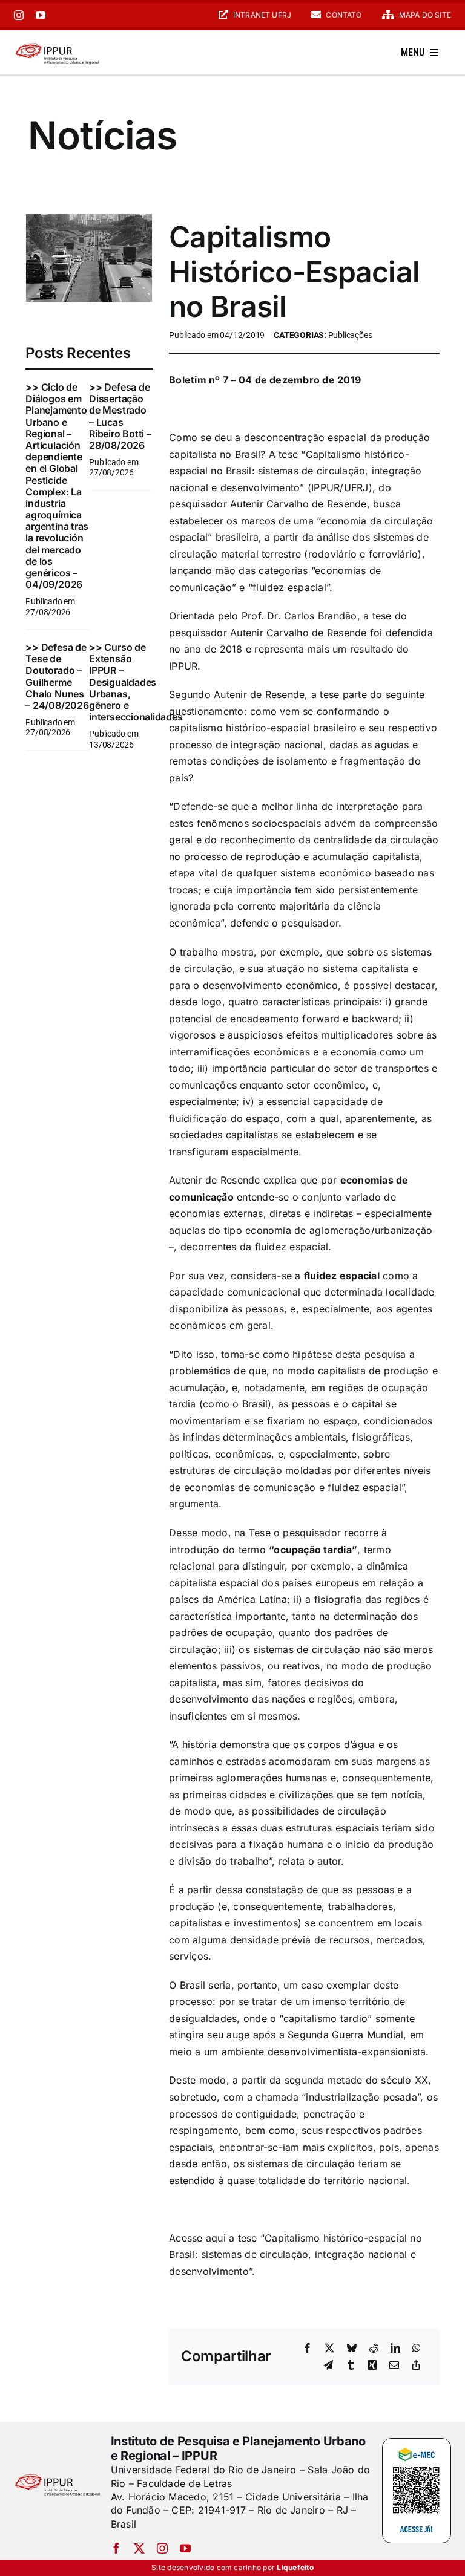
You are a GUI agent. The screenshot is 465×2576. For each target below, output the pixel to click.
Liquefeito (295, 2567)
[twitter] (139, 2548)
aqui (216, 2238)
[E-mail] (394, 2366)
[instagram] (19, 15)
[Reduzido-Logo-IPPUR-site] (58, 44)
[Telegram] (328, 2366)
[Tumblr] (351, 2366)
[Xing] (372, 2366)
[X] (329, 2349)
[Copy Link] (416, 2366)
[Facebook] (308, 2349)
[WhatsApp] (417, 2349)
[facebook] (116, 2548)
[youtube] (41, 15)
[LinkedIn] (395, 2349)
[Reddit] (374, 2349)
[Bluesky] (352, 2349)
